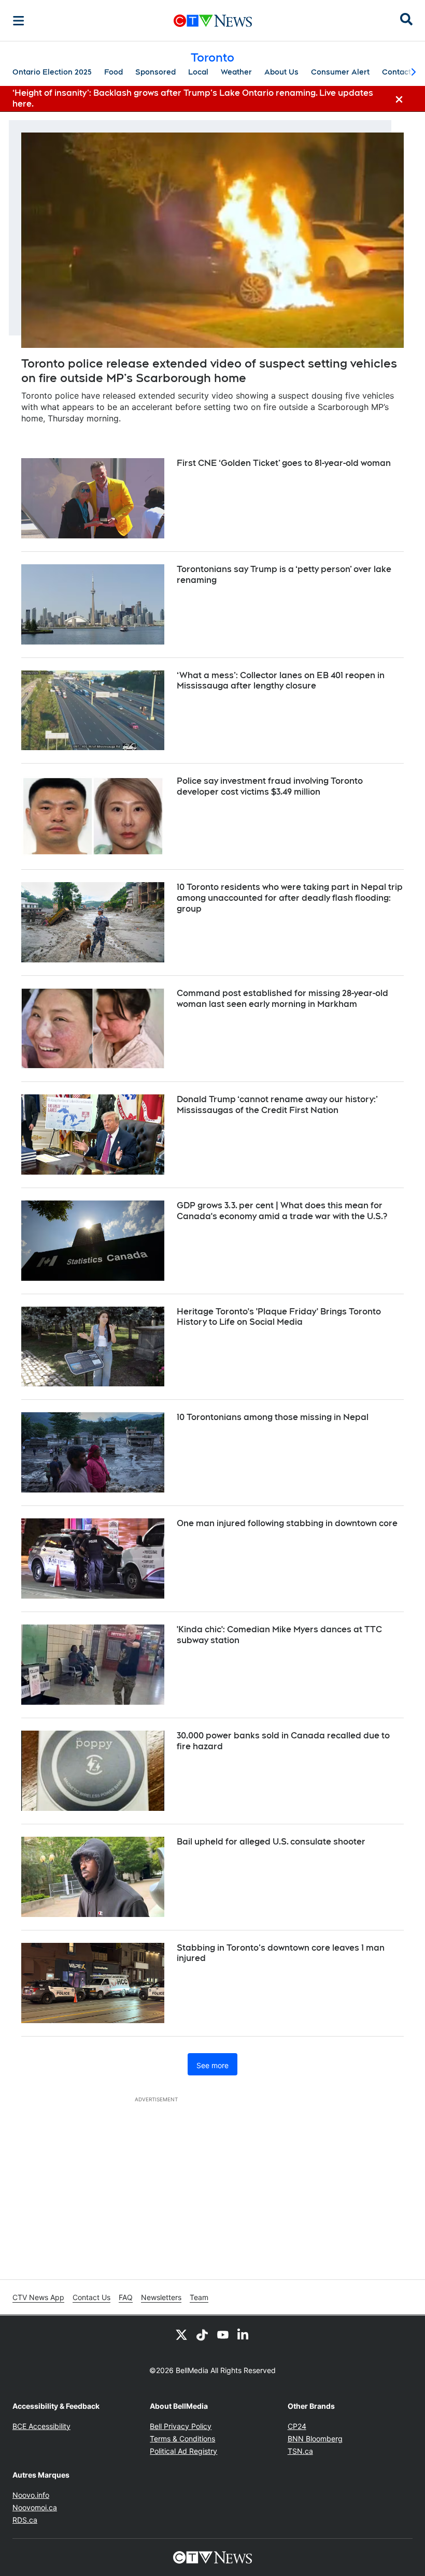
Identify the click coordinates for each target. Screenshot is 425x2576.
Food (114, 72)
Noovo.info (31, 2495)
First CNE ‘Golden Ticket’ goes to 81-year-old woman (284, 463)
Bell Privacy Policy (181, 2426)
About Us (281, 72)
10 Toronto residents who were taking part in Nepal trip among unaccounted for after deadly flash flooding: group (290, 898)
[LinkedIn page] (244, 2334)
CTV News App (38, 2297)
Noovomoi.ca (35, 2507)
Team (199, 2297)
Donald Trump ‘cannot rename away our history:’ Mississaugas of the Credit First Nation (277, 1105)
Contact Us (91, 2297)
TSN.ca (300, 2451)
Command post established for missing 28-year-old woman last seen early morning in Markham (282, 999)
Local (198, 72)
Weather (236, 72)
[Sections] (19, 21)
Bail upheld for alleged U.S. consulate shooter (271, 1842)
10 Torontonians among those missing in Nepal (273, 1417)
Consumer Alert (340, 72)
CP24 (297, 2426)
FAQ (126, 2297)
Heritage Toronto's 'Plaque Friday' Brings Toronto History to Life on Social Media (279, 1317)
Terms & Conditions (182, 2439)
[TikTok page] (202, 2334)
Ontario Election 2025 (52, 72)
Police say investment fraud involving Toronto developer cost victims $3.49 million (270, 786)
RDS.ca (25, 2520)
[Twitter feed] (181, 2334)
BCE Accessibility (41, 2426)
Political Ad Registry (183, 2451)
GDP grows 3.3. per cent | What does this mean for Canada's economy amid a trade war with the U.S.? (282, 1211)
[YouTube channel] (223, 2334)
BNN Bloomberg (315, 2439)
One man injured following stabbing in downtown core (287, 1523)
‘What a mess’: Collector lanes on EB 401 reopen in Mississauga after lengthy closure (281, 681)
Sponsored (155, 72)
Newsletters (161, 2297)
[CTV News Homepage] (213, 21)
